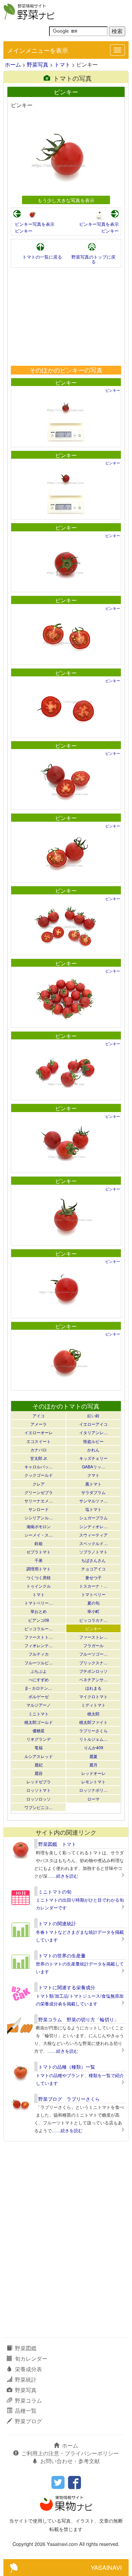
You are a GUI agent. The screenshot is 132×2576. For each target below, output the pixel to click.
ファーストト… (39, 1637)
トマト (62, 64)
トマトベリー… (39, 1603)
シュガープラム (93, 1518)
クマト (93, 1475)
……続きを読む (63, 1876)
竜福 (39, 1747)
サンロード (39, 1509)
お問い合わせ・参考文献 (70, 2461)
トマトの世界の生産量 (62, 1955)
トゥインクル (39, 1586)
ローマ (93, 1799)
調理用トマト (39, 1569)
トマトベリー (93, 1594)
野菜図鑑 (26, 2348)
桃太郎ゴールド (39, 1722)
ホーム (13, 64)
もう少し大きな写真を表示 (66, 200)
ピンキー (24, 231)
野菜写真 (38, 64)
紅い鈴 (93, 1415)
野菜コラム (28, 2400)
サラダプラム (93, 1492)
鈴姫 (39, 1543)
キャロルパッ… (39, 1466)
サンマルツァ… (93, 1501)
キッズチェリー (93, 1458)
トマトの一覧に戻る (42, 257)
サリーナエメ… (39, 1501)
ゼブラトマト (39, 1552)
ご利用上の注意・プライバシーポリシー (70, 2453)
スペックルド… (93, 1543)
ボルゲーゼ (39, 1696)
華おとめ (39, 1611)
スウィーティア (93, 1535)
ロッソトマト (39, 1790)
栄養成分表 (28, 2369)
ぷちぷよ (39, 1671)
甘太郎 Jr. (39, 1458)
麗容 (39, 1773)
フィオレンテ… (39, 1645)
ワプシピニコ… (39, 1807)
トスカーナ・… (93, 1586)
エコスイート (39, 1441)
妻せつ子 (93, 1577)
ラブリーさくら (93, 1730)
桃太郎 (93, 1714)
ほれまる (93, 1688)
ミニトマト (39, 1714)
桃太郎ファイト (93, 1722)
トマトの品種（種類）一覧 (67, 2067)
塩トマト (93, 1509)
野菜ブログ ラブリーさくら (69, 2099)
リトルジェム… (93, 1739)
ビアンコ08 (39, 1620)
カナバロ (39, 1450)
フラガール (93, 1645)
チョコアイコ (93, 1569)
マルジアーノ (39, 1705)
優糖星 (39, 1730)
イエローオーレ (39, 1432)
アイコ (39, 1415)
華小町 (93, 1611)
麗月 (93, 1765)
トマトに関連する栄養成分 (67, 1987)
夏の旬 (93, 1603)
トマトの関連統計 (57, 1923)
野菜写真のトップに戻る (93, 259)
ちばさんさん (93, 1560)
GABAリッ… (94, 1466)
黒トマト (93, 1484)
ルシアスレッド (39, 1756)
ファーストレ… (93, 1637)
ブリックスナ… (93, 1663)
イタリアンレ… (93, 1432)
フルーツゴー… (93, 1654)
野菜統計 (26, 2379)
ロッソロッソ (39, 1799)
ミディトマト (93, 1705)
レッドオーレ (93, 1773)
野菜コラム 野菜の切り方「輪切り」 (79, 2019)
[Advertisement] (66, 317)
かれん (93, 1450)
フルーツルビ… (39, 1663)
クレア (39, 1484)
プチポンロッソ (93, 1671)
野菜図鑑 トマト (57, 1844)
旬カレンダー (31, 2358)
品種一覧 (26, 2411)
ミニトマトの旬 (55, 1892)
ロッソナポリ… (93, 1790)
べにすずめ (39, 1679)
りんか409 (94, 1747)
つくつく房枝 (39, 1577)
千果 (39, 1560)
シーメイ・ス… (39, 1535)
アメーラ (39, 1424)
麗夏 (93, 1756)
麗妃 (39, 1765)
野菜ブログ (28, 2421)
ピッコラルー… (39, 1628)
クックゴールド (39, 1475)
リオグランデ (39, 1739)
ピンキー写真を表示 (35, 224)
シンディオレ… (93, 1526)
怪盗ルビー (93, 1441)
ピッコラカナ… (93, 1620)
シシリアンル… (39, 1518)
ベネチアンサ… (93, 1679)
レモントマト (93, 1781)
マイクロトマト (93, 1696)
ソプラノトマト (93, 1552)
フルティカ (39, 1654)
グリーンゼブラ (39, 1492)
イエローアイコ (93, 1424)
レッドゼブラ (39, 1781)
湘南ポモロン (39, 1526)
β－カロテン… (39, 1688)
